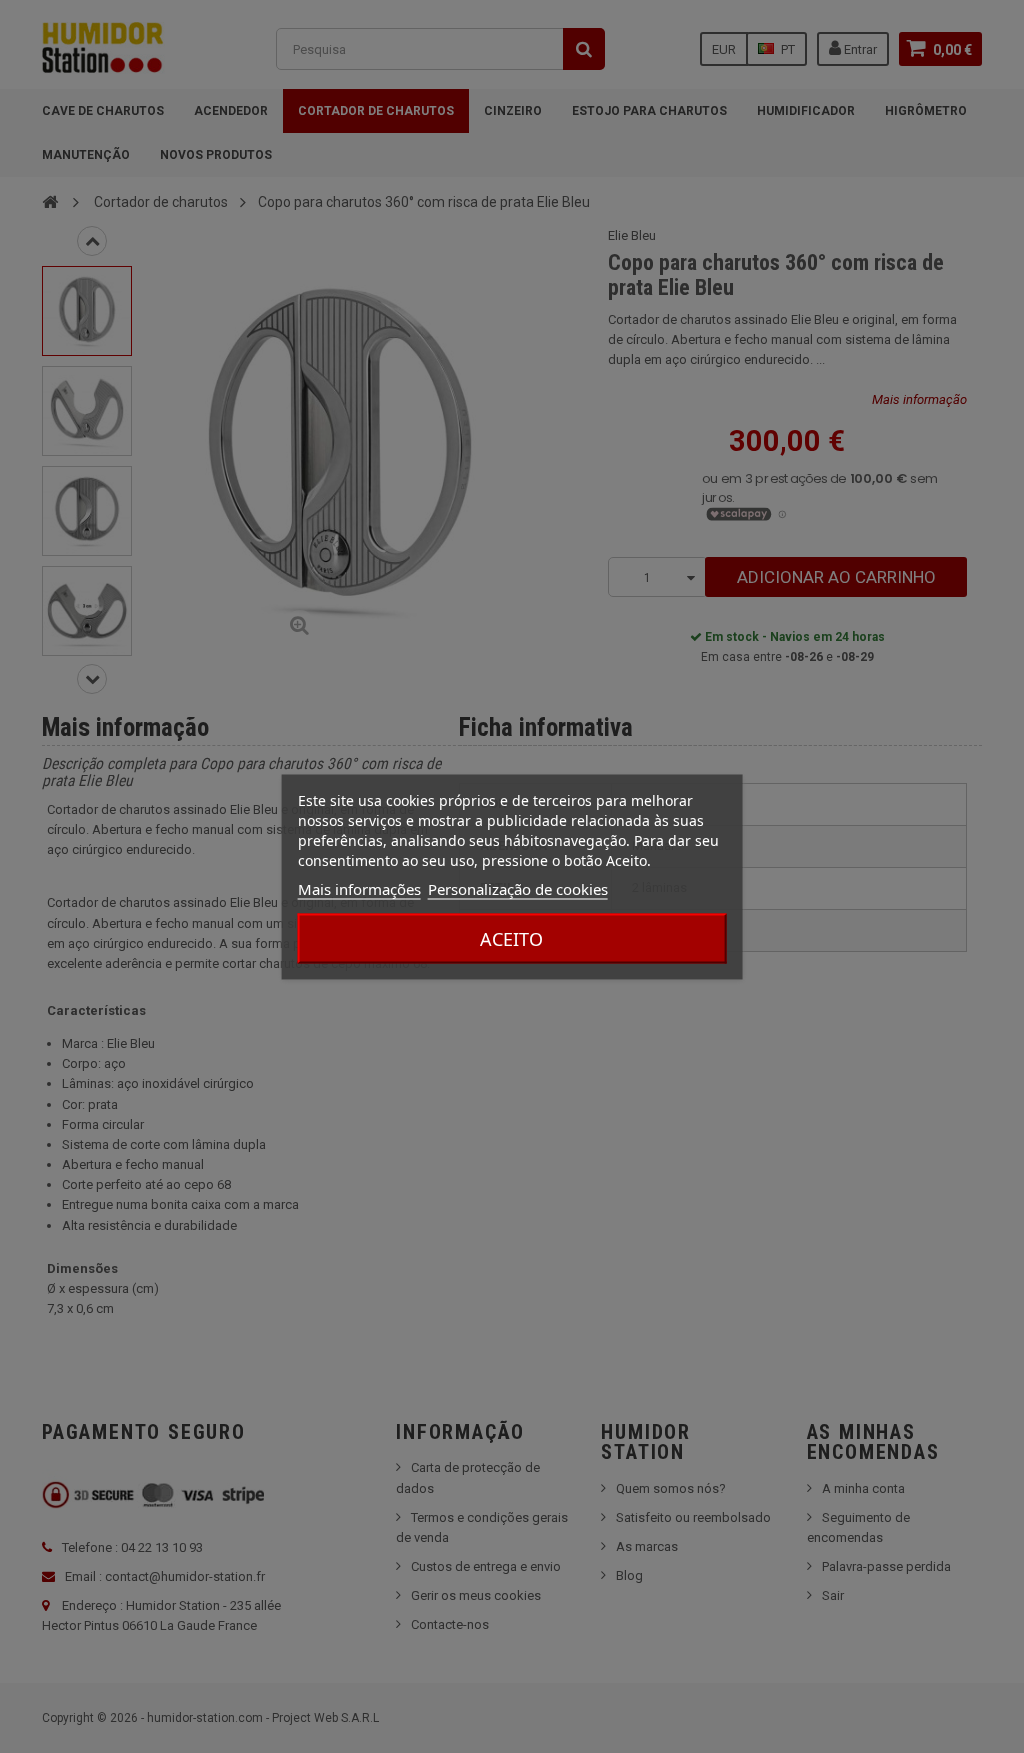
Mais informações (359, 888)
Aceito (511, 938)
